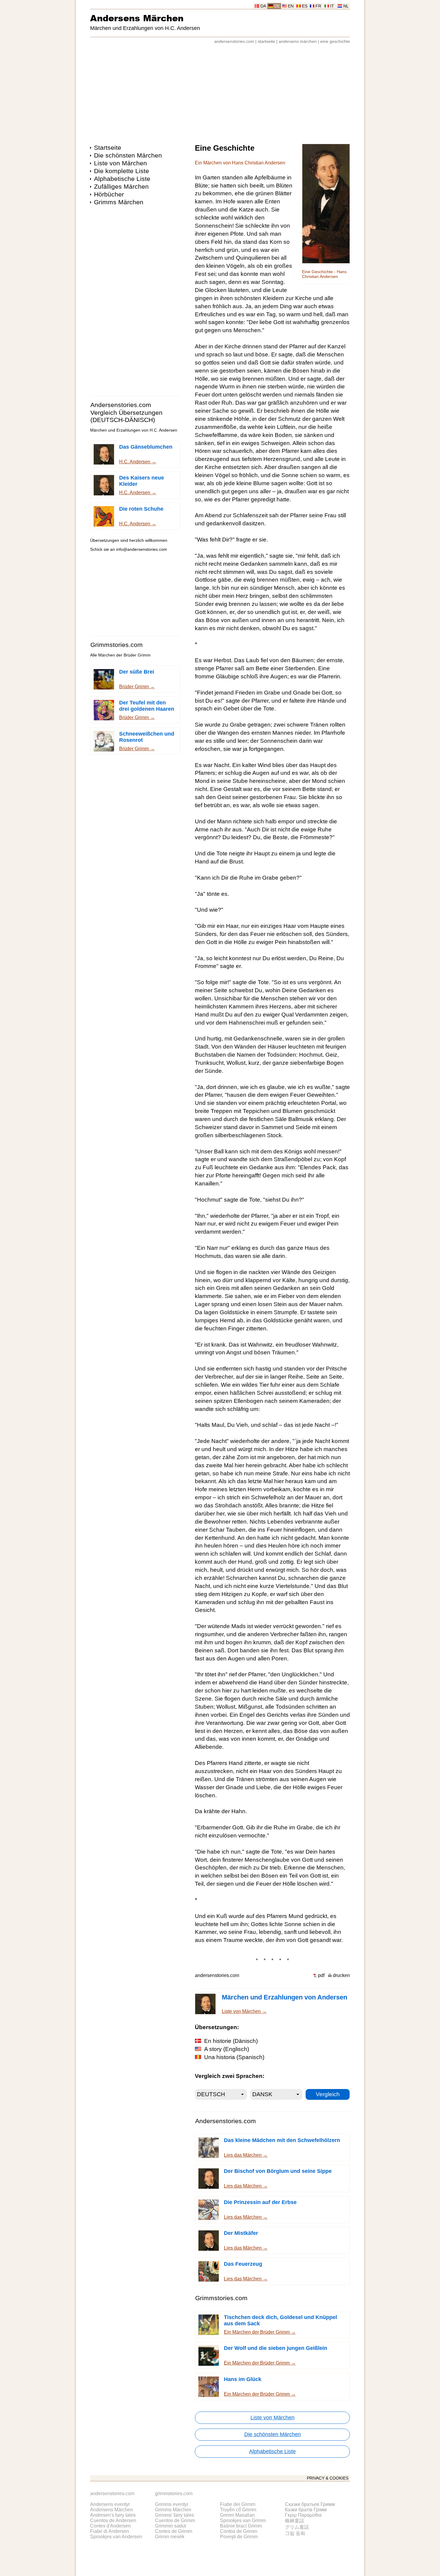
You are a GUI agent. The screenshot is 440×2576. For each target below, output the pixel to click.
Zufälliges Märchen (121, 186)
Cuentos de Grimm (175, 2520)
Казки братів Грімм (306, 2510)
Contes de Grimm (174, 2531)
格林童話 (295, 2521)
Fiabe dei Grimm (238, 2504)
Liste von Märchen (120, 163)
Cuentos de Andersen (113, 2520)
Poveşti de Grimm (239, 2537)
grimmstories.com (174, 2493)
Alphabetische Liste (122, 179)
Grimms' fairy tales (175, 2515)
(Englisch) (227, 2049)
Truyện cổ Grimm (238, 2510)
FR (318, 6)
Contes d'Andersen (110, 2526)
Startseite (108, 148)
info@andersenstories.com (142, 549)
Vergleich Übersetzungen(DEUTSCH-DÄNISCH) (126, 416)
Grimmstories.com (117, 645)
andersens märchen (298, 41)
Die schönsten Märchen (128, 155)
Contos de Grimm (239, 2531)
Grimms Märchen (119, 202)
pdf (321, 1975)
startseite (266, 41)
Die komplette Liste (122, 171)
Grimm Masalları (237, 2515)
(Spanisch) (234, 2057)
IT (332, 6)
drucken (341, 1975)
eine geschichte (335, 41)
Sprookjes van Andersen (116, 2537)
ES (305, 6)
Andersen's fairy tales (113, 2515)
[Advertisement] (220, 91)
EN (291, 6)
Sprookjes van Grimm (243, 2520)
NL (346, 6)
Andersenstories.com (121, 405)
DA (263, 6)
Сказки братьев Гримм (310, 2504)
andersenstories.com (234, 41)
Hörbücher (109, 194)
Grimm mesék (170, 2537)
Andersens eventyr (110, 2504)
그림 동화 (295, 2533)
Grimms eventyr (172, 2504)
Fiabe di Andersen (110, 2531)
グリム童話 (297, 2527)
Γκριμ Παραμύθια (303, 2515)
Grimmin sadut (170, 2526)
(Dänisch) (231, 2041)
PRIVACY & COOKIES (328, 2478)
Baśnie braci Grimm (241, 2526)
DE (277, 6)
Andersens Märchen (137, 18)
